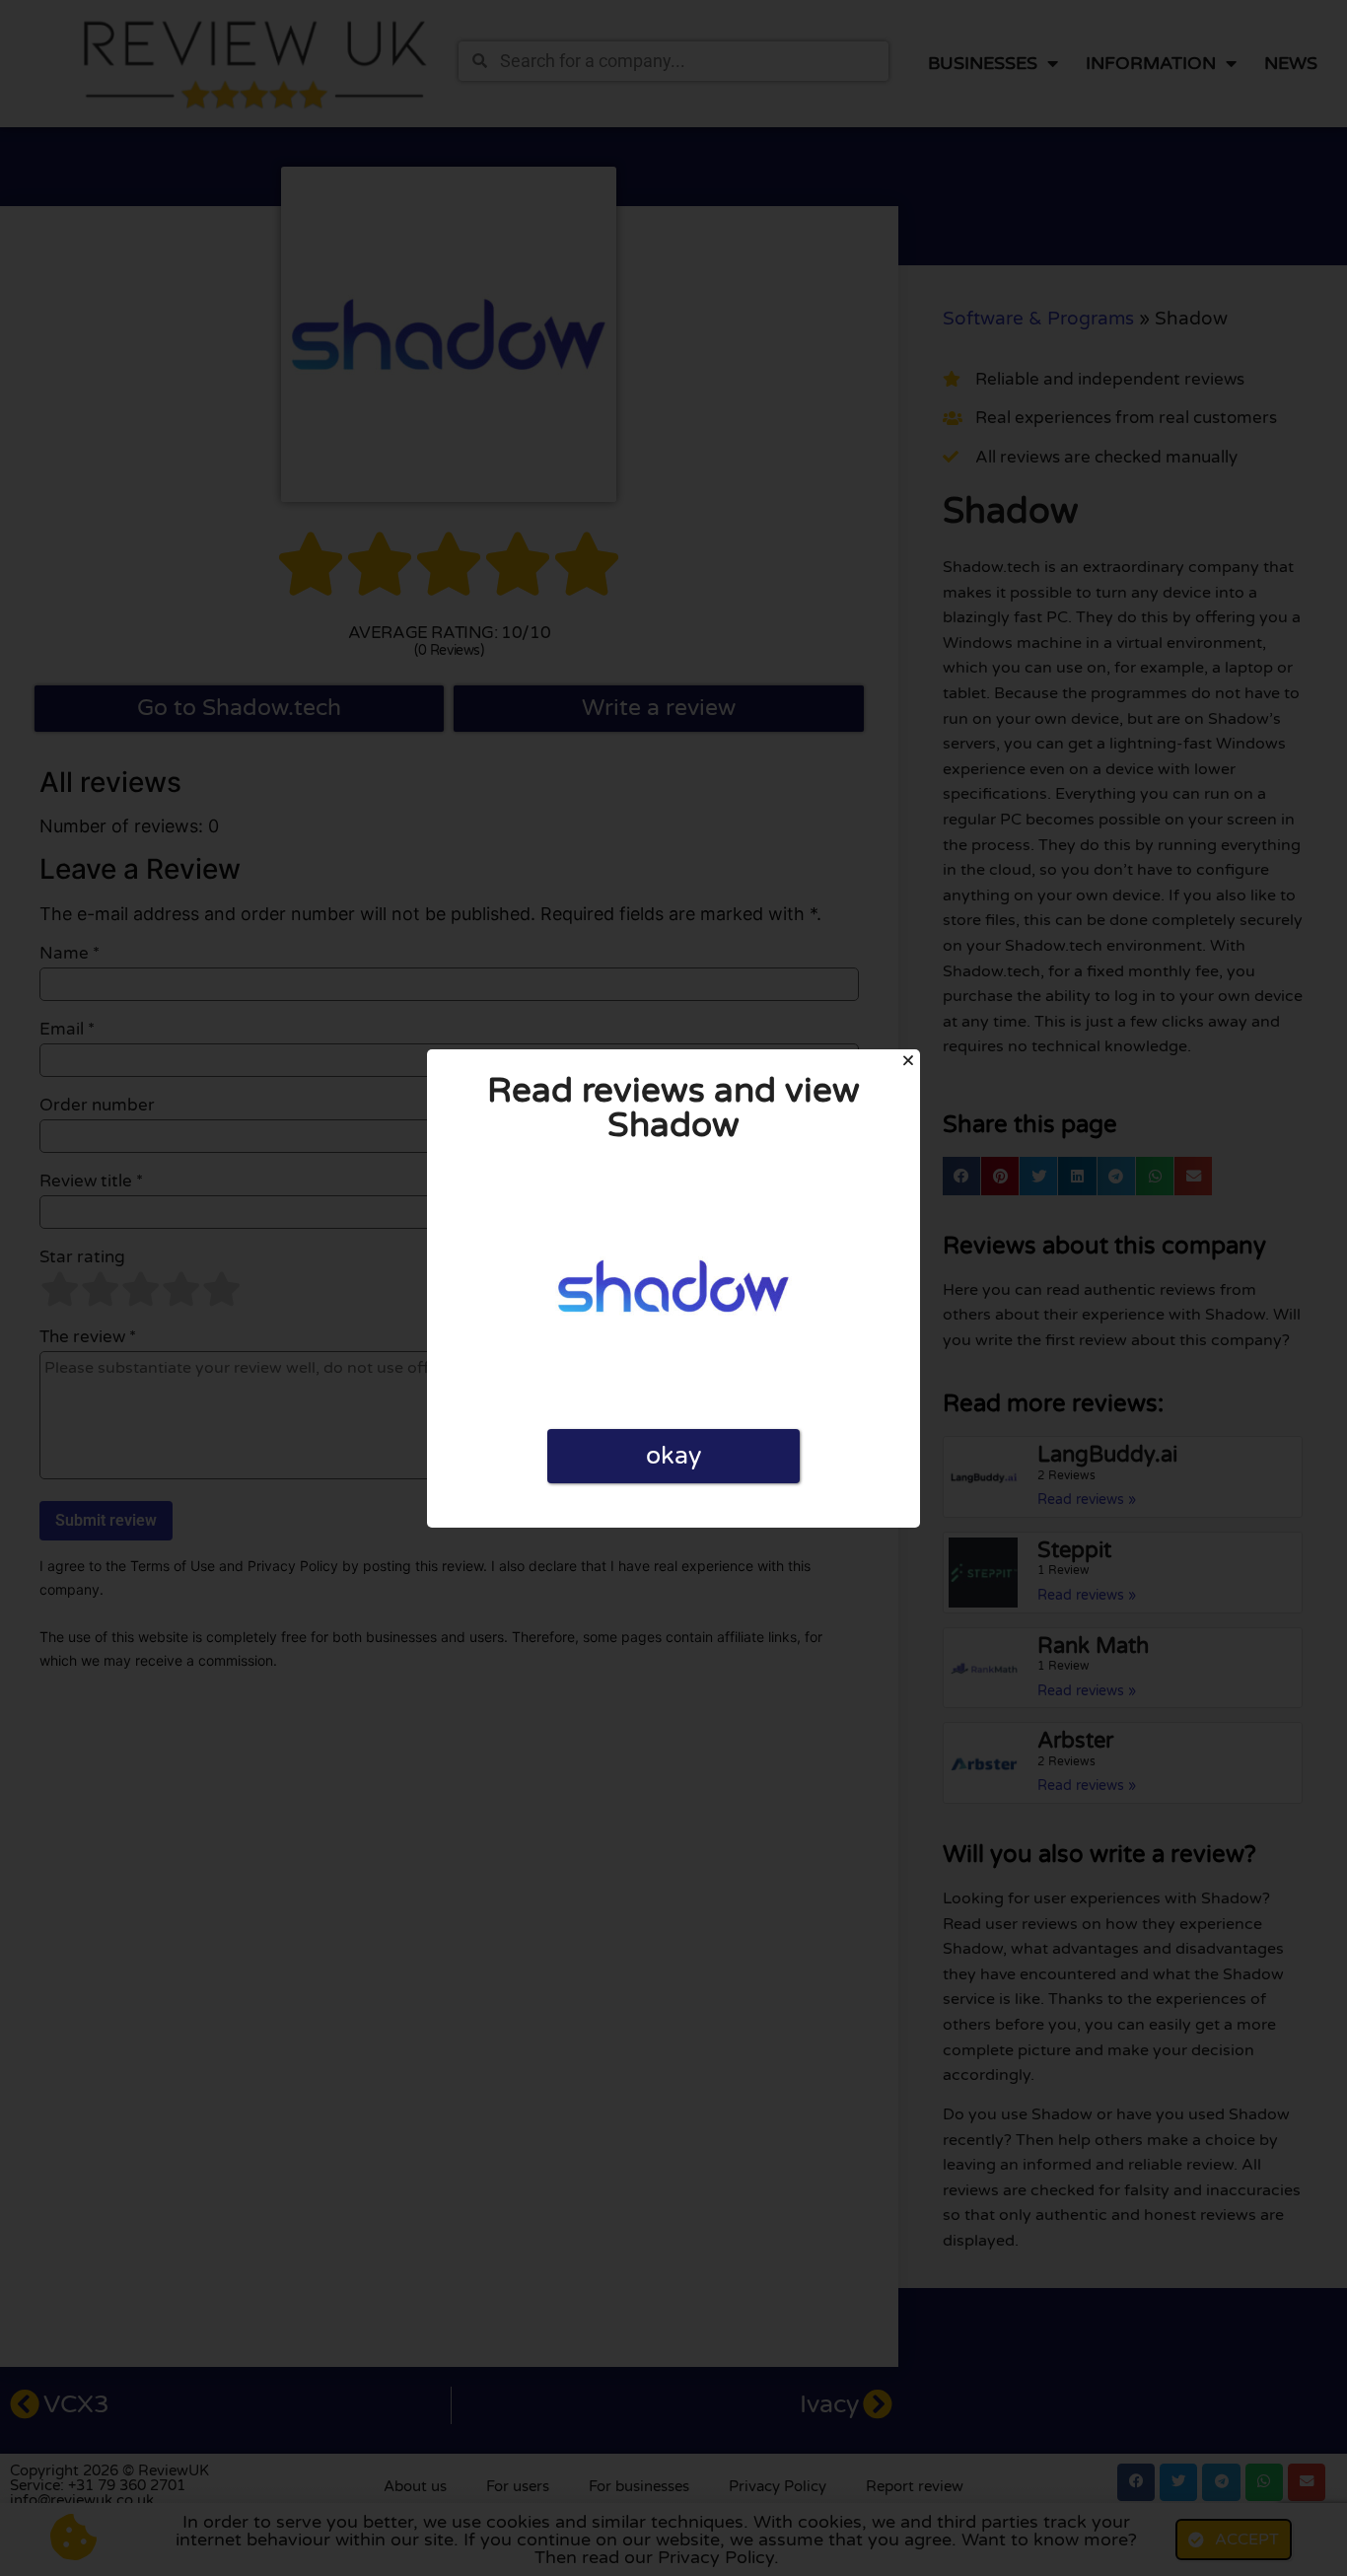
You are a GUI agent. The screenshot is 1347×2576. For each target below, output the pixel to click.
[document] (673, 1288)
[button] (908, 1060)
